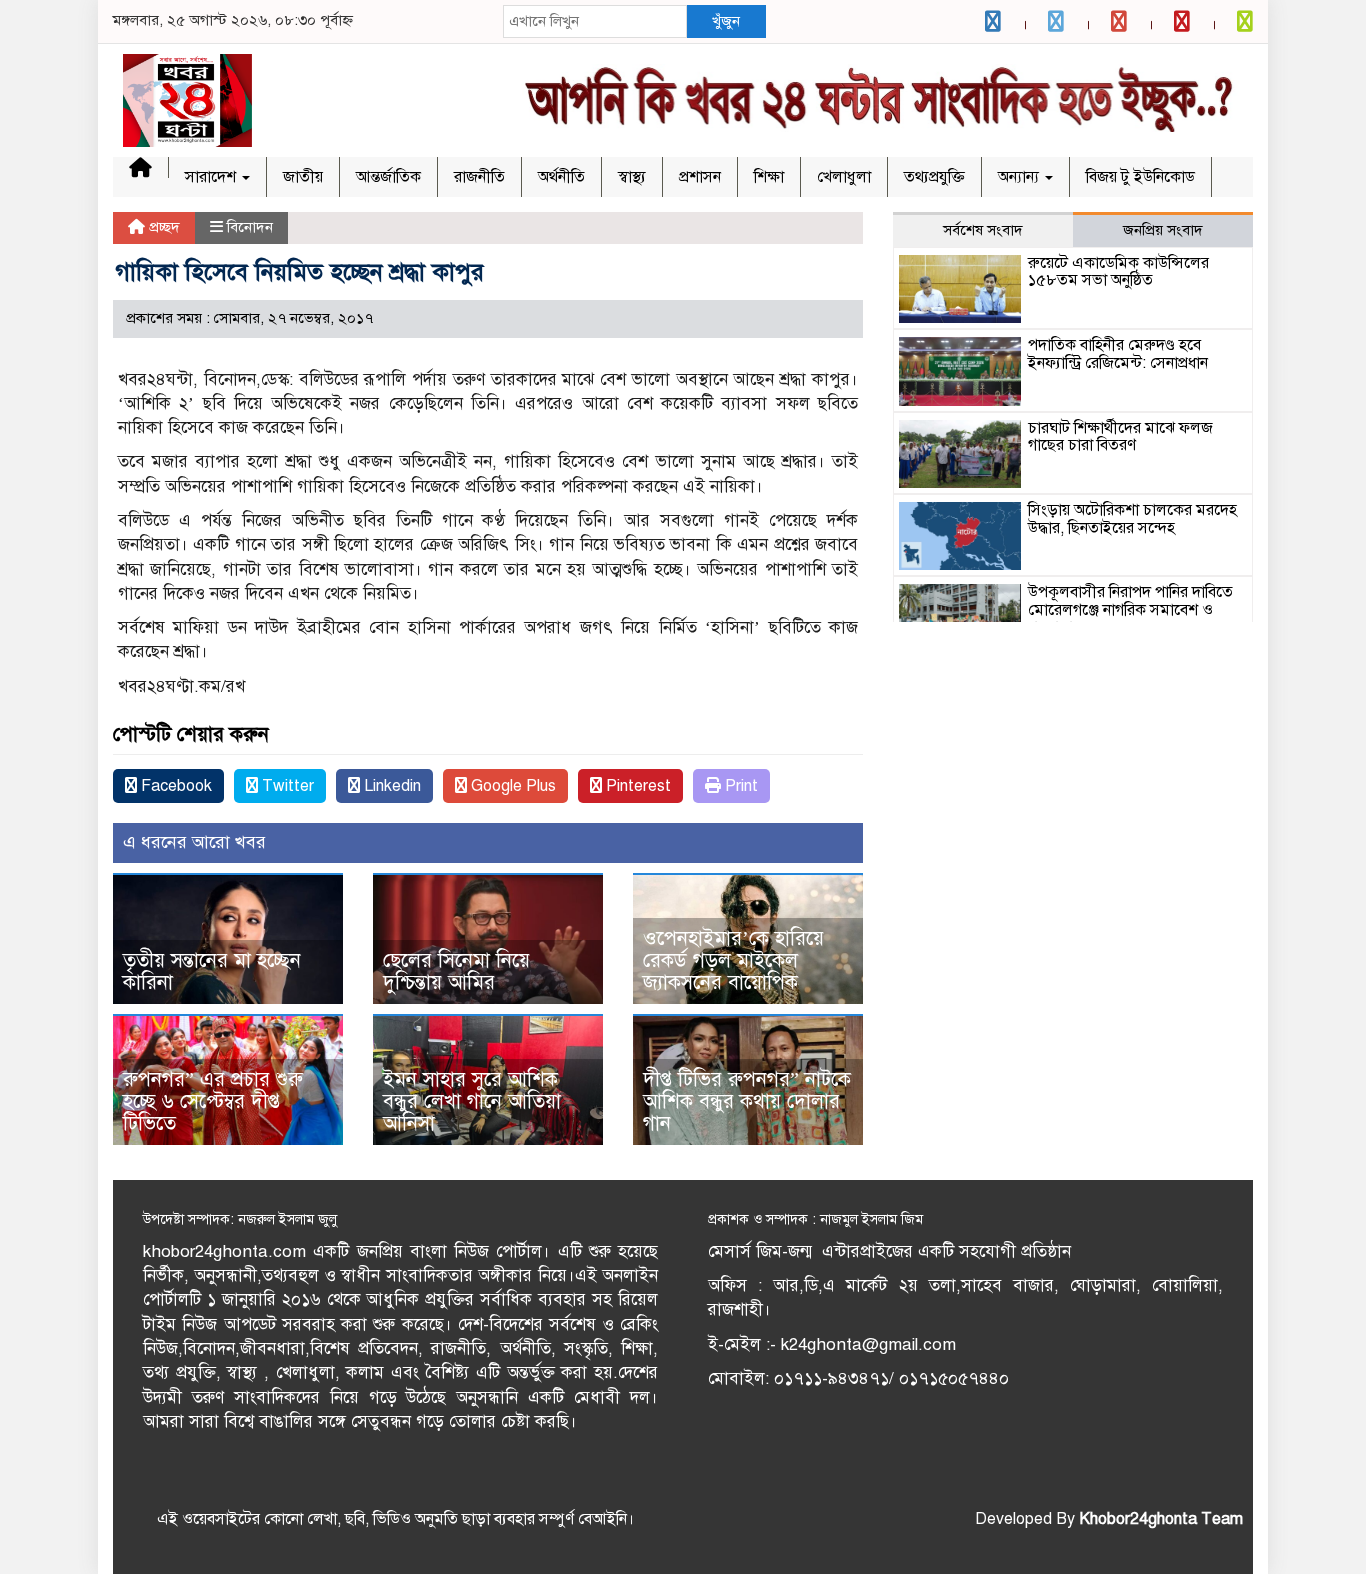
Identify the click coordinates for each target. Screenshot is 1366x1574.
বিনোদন (250, 227)
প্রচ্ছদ (162, 227)
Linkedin (390, 786)
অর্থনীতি (561, 177)
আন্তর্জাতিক (388, 177)
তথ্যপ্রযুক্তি (934, 177)
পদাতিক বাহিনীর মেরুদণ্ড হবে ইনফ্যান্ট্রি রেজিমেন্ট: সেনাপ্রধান (1118, 354)
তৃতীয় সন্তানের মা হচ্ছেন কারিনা (212, 971)
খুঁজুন (726, 21)
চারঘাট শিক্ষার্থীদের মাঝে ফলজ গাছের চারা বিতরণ (1120, 437)
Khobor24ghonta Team (1161, 1519)
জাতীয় (303, 177)
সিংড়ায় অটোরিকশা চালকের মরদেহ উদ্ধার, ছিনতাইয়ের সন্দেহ (1132, 519)
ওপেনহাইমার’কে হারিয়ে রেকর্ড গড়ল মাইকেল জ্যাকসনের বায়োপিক (733, 960)
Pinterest (636, 786)
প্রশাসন (700, 177)
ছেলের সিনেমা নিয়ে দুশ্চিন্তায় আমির (456, 971)
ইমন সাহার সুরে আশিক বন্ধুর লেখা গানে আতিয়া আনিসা (472, 1101)
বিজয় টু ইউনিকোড (1140, 177)
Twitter (286, 786)
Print (739, 786)
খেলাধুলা (844, 177)
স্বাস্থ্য (632, 177)
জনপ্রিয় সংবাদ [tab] (1163, 230)
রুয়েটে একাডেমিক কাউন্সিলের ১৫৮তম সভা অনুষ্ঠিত (1118, 272)
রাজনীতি (479, 177)
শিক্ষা (769, 177)
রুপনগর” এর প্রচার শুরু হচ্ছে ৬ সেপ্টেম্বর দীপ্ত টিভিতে (213, 1101)
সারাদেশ (212, 177)
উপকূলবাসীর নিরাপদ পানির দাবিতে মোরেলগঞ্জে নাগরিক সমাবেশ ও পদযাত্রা (1130, 609)
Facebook (174, 786)
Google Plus (511, 786)
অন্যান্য (1020, 177)
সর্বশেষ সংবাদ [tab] (983, 230)
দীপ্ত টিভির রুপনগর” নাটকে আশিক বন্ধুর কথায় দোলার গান (747, 1101)
